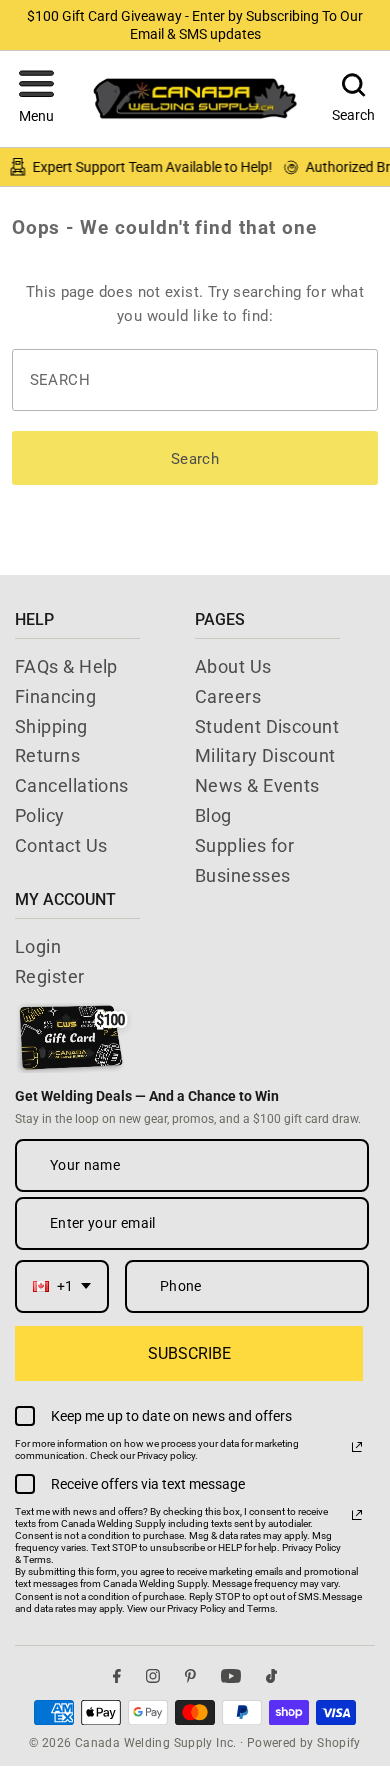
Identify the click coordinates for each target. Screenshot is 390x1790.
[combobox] (62, 1286)
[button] (36, 99)
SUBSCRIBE (189, 1353)
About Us (233, 666)
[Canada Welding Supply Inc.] (195, 98)
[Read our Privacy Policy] (357, 1447)
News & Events (257, 785)
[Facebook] (117, 1675)
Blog (213, 815)
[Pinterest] (190, 1675)
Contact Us (61, 845)
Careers (228, 696)
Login (38, 946)
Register (50, 976)
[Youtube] (231, 1675)
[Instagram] (153, 1675)
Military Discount (265, 755)
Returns (47, 755)
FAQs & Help (66, 666)
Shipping (51, 726)
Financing (55, 696)
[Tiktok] (271, 1675)
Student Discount (267, 726)
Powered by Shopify (304, 1743)
